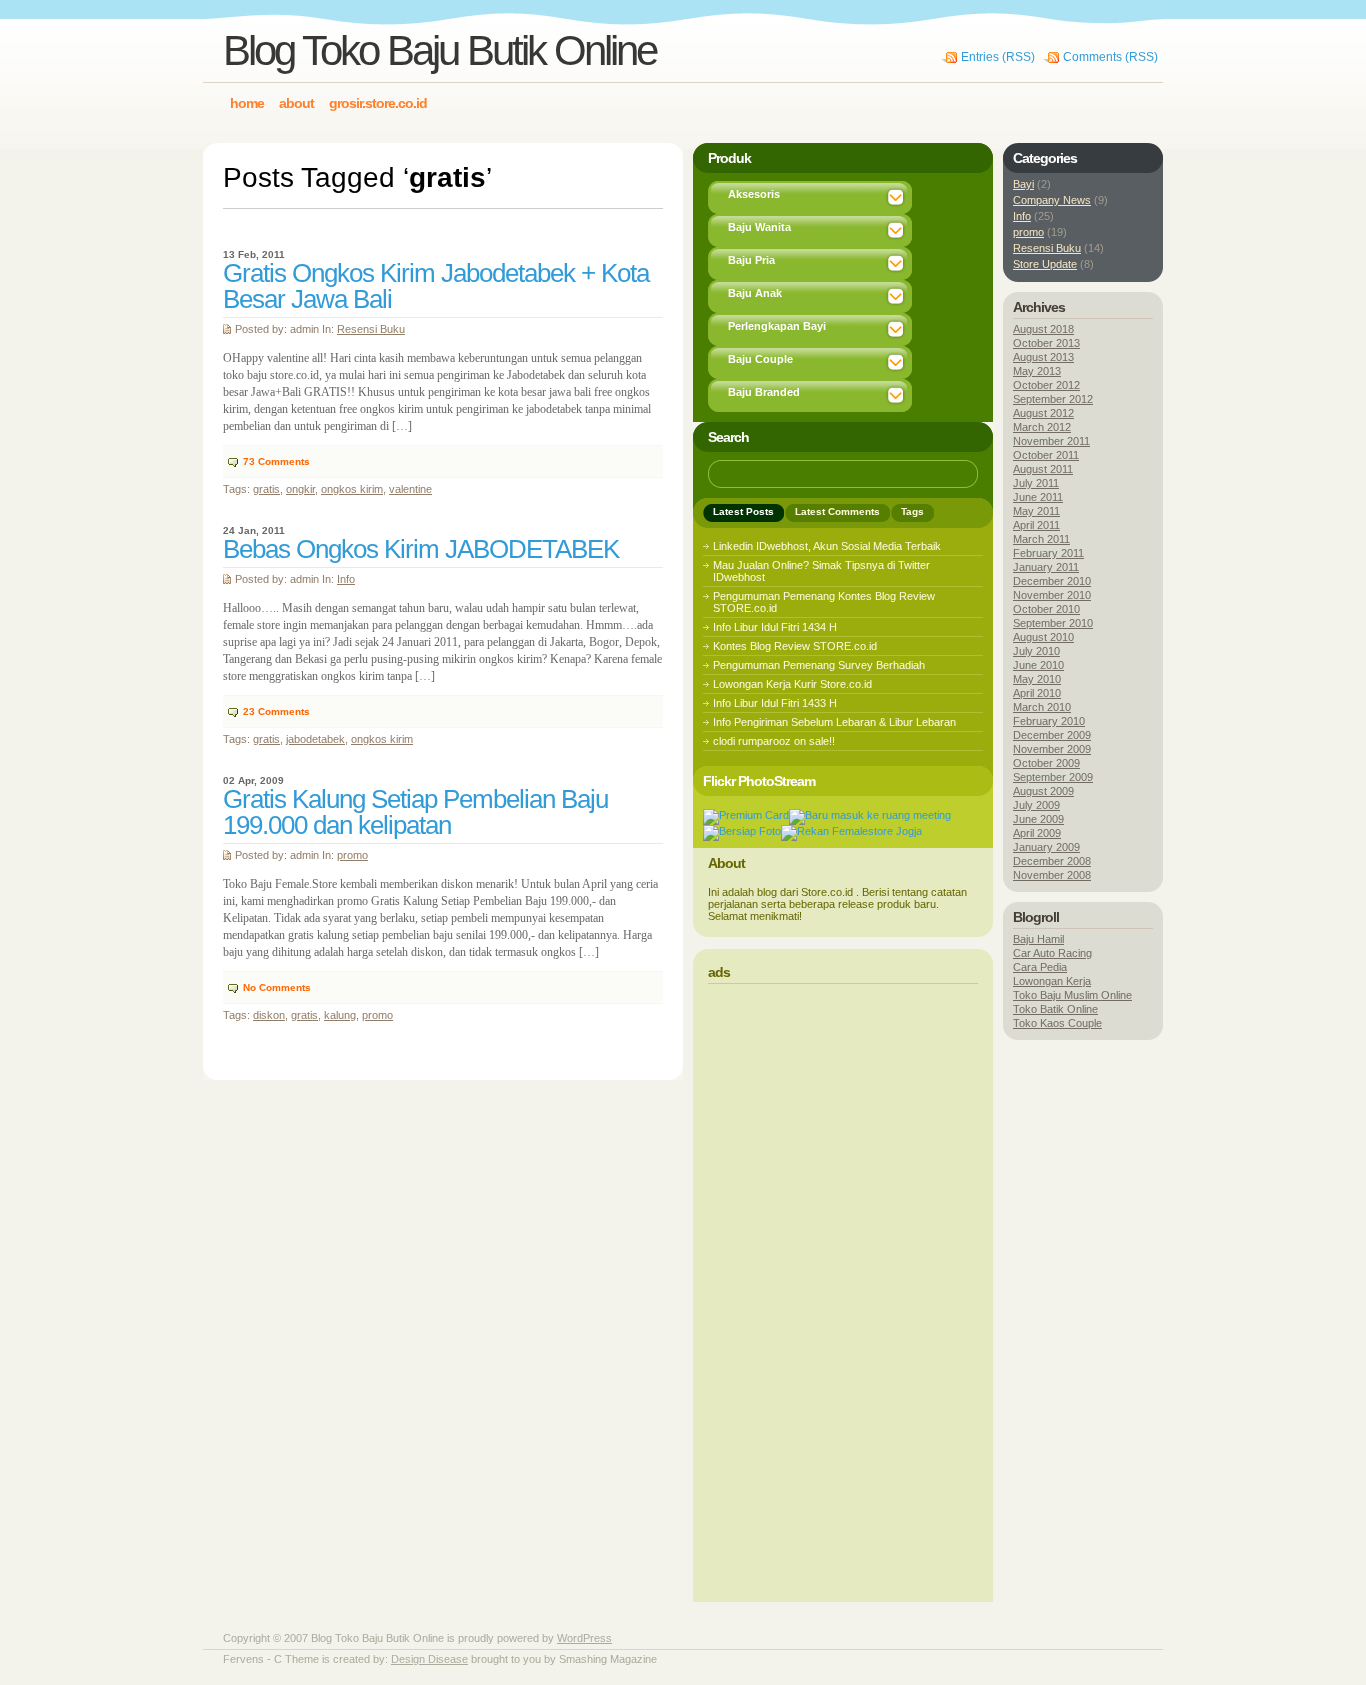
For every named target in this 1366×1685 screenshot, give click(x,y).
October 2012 (1046, 385)
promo (352, 855)
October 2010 (1046, 609)
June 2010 (1038, 665)
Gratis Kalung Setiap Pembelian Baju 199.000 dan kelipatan (415, 812)
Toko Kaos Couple (1057, 1023)
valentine (410, 489)
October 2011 (1046, 455)
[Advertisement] (843, 1287)
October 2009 (1046, 763)
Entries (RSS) (998, 57)
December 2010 (1052, 581)
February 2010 (1049, 721)
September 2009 (1053, 777)
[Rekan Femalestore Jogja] (851, 831)
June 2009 (1038, 819)
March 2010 (1042, 707)
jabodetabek (315, 739)
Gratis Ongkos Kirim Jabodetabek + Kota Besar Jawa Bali (436, 286)
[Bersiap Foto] (742, 831)
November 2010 (1052, 595)
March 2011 (1041, 539)
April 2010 (1037, 693)
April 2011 (1036, 525)
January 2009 (1046, 847)
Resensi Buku (371, 329)
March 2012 (1042, 427)
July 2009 (1036, 805)
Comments (276, 461)
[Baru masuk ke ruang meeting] (870, 815)
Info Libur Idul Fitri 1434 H (775, 627)
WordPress (584, 1638)
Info (346, 579)
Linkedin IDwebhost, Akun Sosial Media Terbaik (827, 546)
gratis (266, 489)
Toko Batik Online (1055, 1009)
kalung (340, 1015)
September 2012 (1053, 399)
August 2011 (1043, 469)
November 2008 (1052, 875)
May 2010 (1037, 679)
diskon (269, 1015)
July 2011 (1036, 483)
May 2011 (1036, 511)
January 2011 (1046, 567)
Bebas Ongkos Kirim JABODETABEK (421, 549)
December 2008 (1052, 861)
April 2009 (1037, 833)
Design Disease (429, 1659)
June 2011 (1038, 497)
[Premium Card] (746, 815)
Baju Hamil (1038, 939)
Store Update (1045, 264)
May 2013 (1037, 371)
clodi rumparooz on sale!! (774, 741)
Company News (1052, 200)
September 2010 (1053, 623)
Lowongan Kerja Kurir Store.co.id (792, 684)
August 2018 (1043, 329)
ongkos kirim (352, 489)
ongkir (300, 489)
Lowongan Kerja (1052, 981)
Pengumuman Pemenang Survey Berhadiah (819, 665)
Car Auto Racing (1052, 953)
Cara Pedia (1040, 967)
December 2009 (1052, 735)
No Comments (277, 987)
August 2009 (1043, 791)
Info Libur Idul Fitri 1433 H (775, 703)
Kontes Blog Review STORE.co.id (795, 646)
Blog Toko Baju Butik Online (439, 50)
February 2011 (1048, 553)
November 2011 (1051, 441)
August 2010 (1043, 637)
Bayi (1023, 184)
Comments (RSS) (1110, 57)
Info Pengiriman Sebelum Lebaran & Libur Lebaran (834, 722)
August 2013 (1043, 357)
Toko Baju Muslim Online (1072, 995)
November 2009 (1052, 749)
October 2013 (1046, 343)
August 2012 (1043, 413)
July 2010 (1036, 651)
